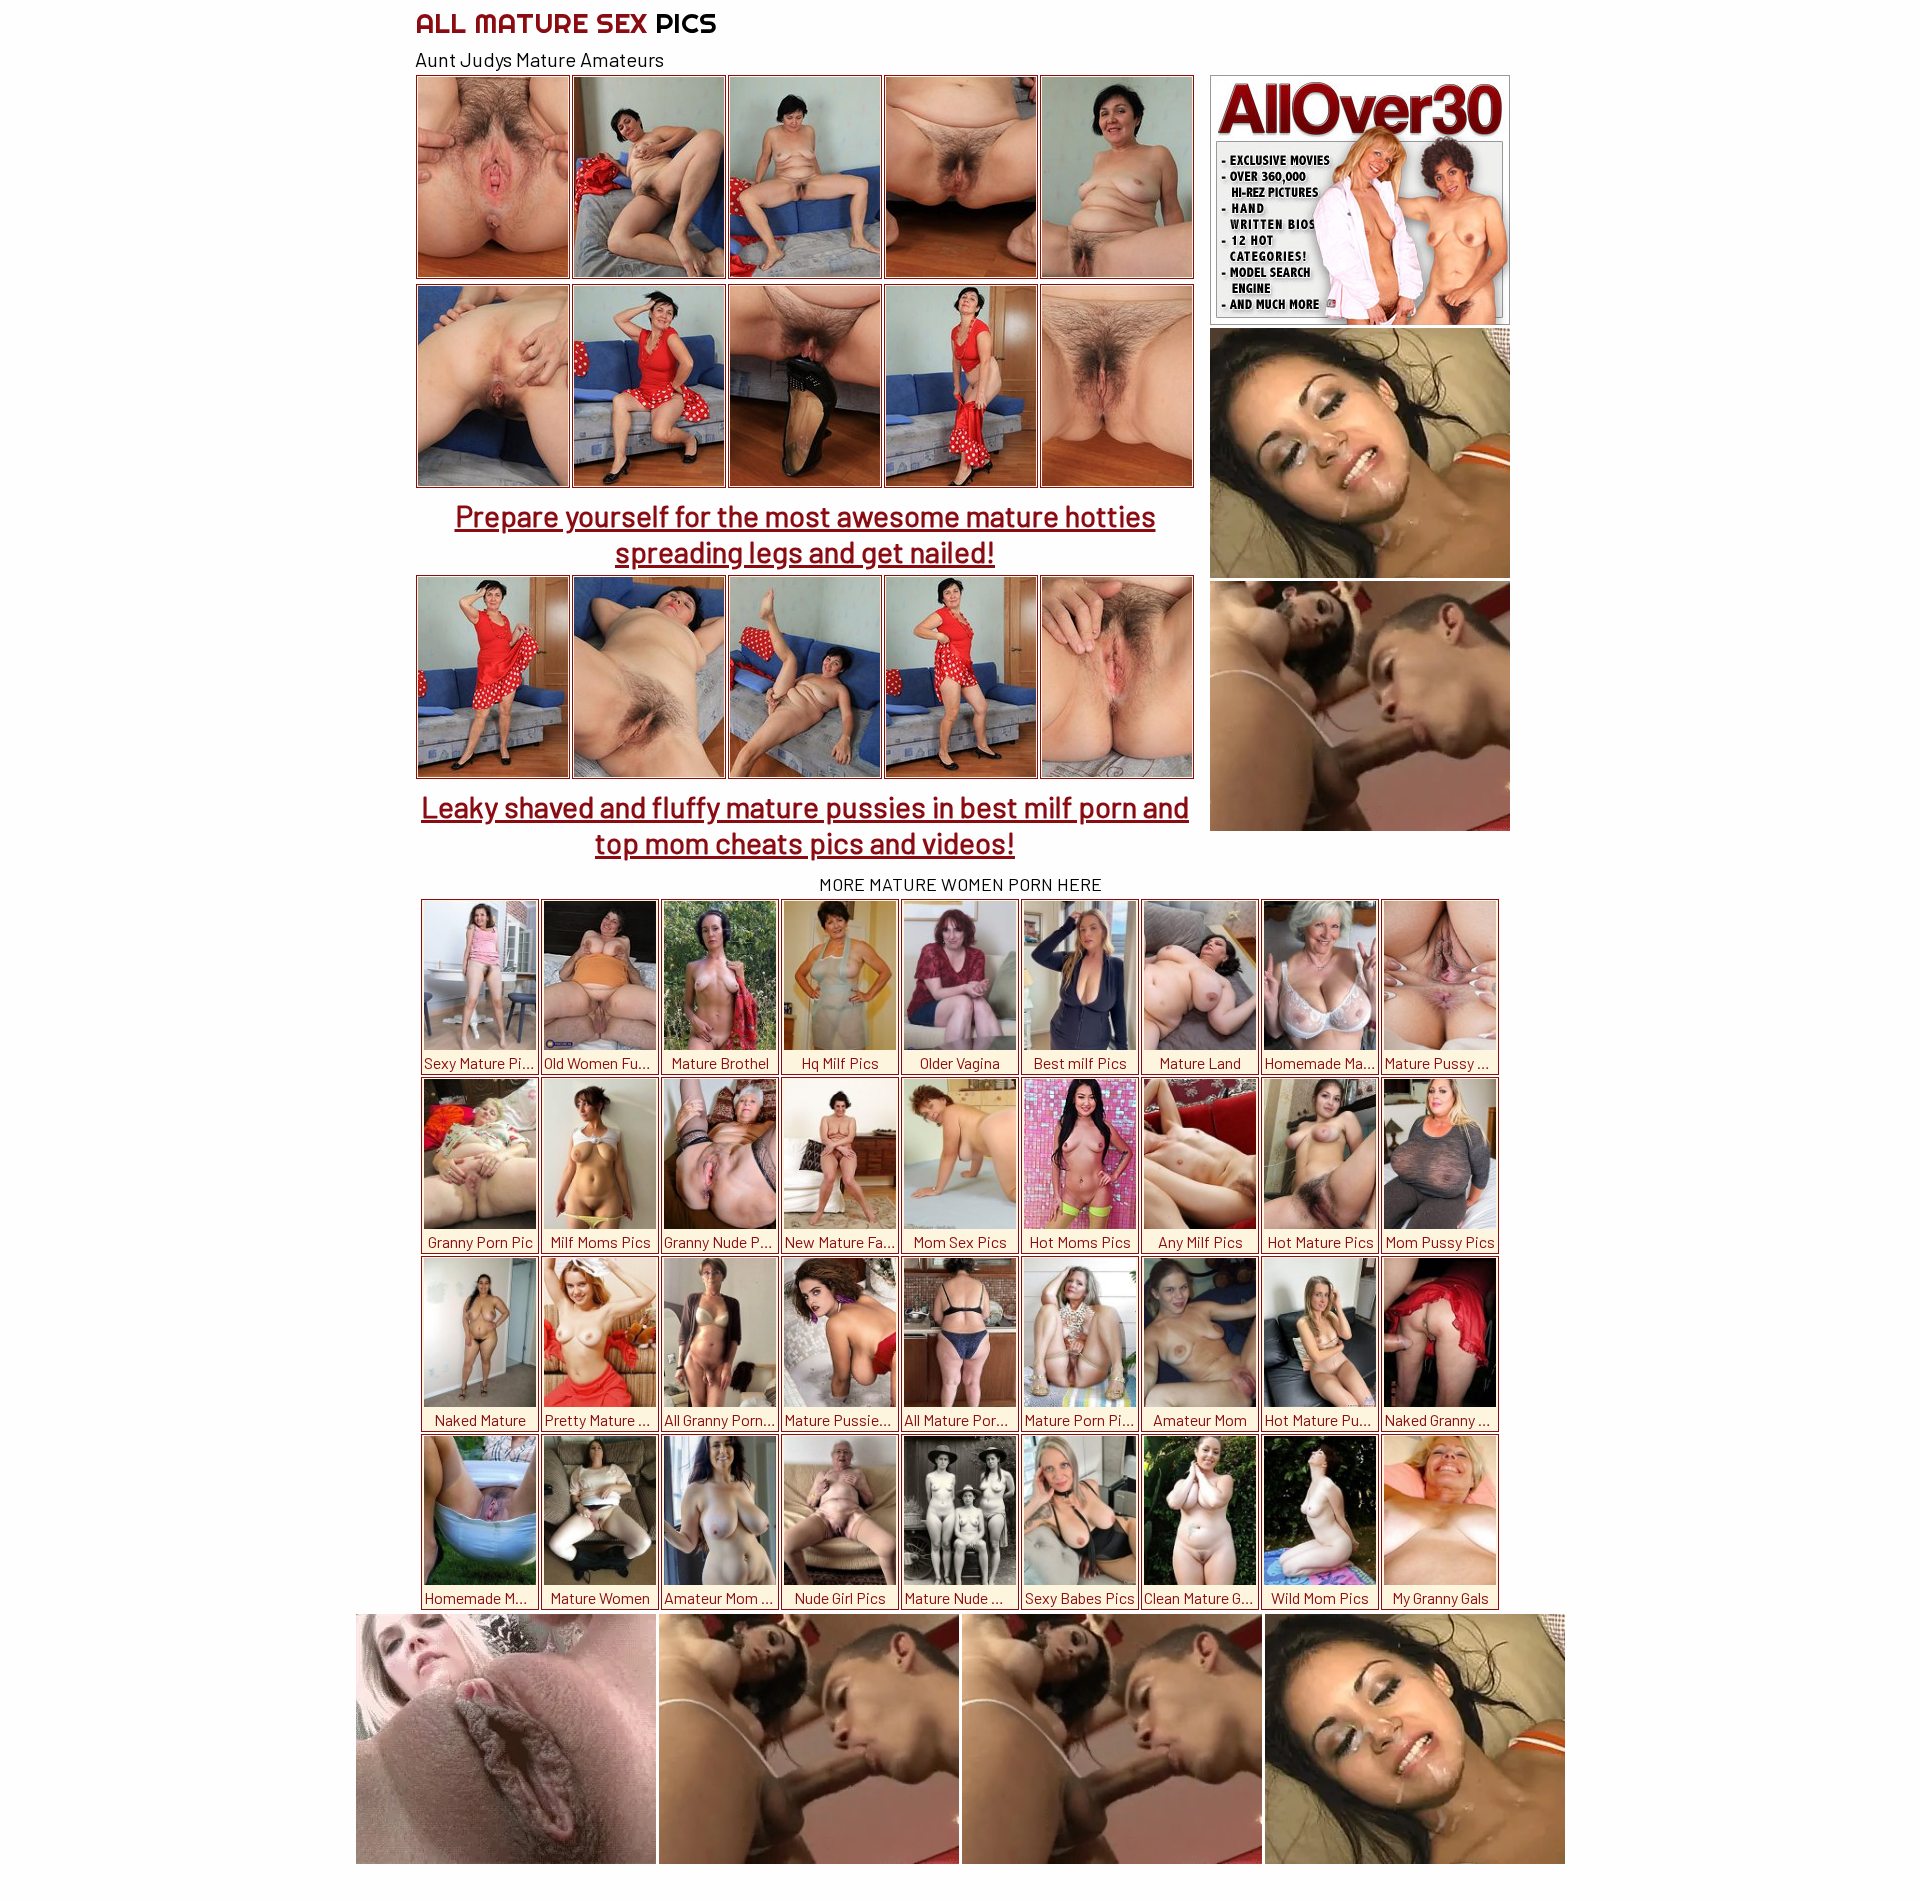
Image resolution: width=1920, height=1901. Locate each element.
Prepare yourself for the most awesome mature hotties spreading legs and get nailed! (805, 533)
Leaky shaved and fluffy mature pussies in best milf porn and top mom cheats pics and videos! (805, 824)
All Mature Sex (566, 22)
